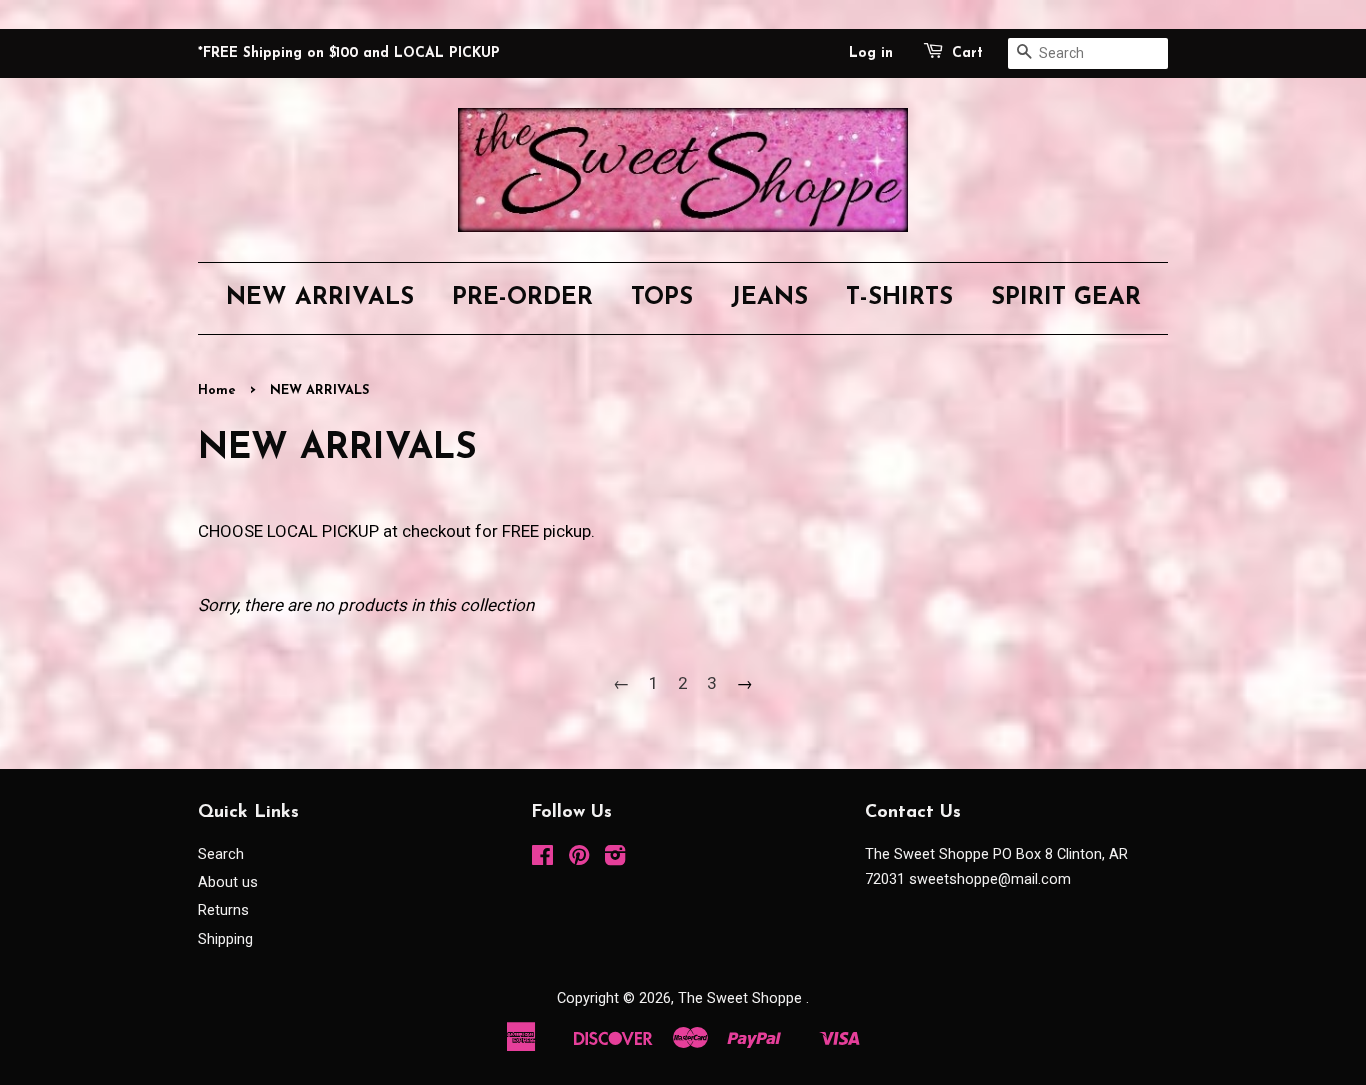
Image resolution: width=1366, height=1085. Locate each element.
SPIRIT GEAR (1066, 298)
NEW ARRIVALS (320, 298)
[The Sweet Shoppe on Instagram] (615, 859)
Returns (223, 910)
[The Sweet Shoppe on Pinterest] (579, 859)
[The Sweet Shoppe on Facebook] (542, 859)
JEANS (769, 298)
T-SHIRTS (899, 298)
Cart (967, 53)
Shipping (225, 939)
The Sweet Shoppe (742, 998)
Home (217, 390)
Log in (871, 53)
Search (221, 854)
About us (228, 882)
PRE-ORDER (522, 298)
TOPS (662, 298)
